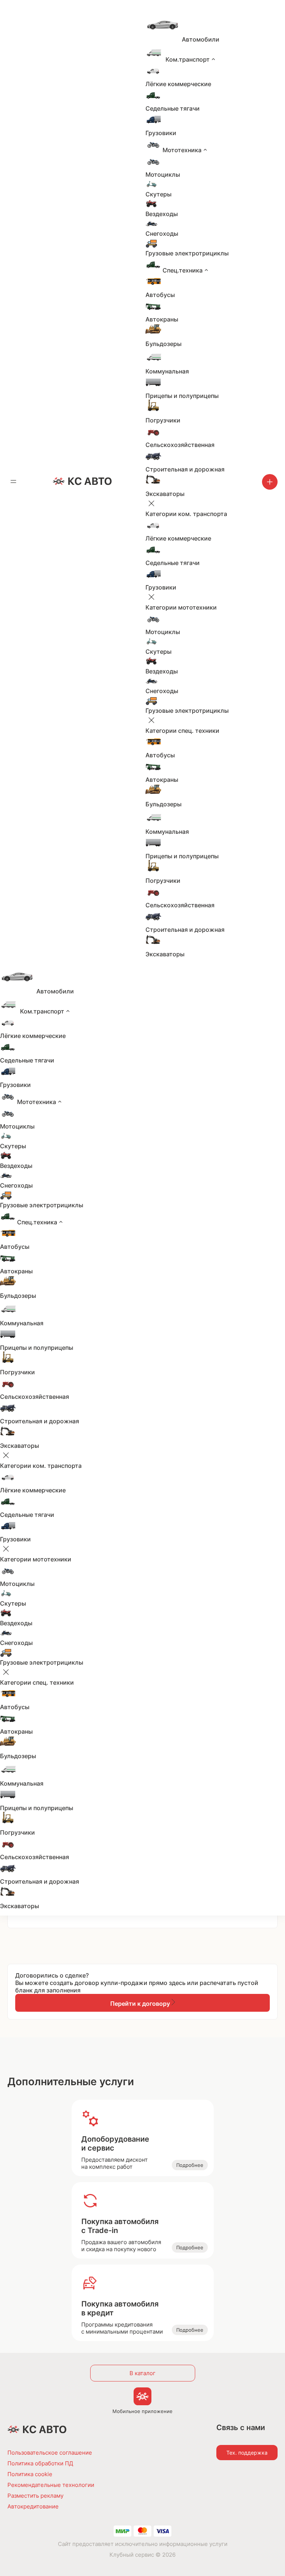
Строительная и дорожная (185, 469)
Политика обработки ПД (40, 2463)
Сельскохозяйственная (180, 445)
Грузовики (161, 133)
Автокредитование (33, 2506)
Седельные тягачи (173, 108)
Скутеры (158, 194)
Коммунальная (167, 371)
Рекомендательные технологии (51, 2485)
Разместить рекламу (35, 2496)
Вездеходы (162, 214)
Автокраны (162, 319)
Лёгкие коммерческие (178, 84)
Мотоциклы (163, 174)
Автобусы (160, 295)
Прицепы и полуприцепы (182, 396)
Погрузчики (163, 420)
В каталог (142, 2373)
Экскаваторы (165, 494)
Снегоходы (162, 234)
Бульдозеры (163, 344)
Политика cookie (30, 2474)
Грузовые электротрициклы (187, 253)
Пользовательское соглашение (50, 2453)
